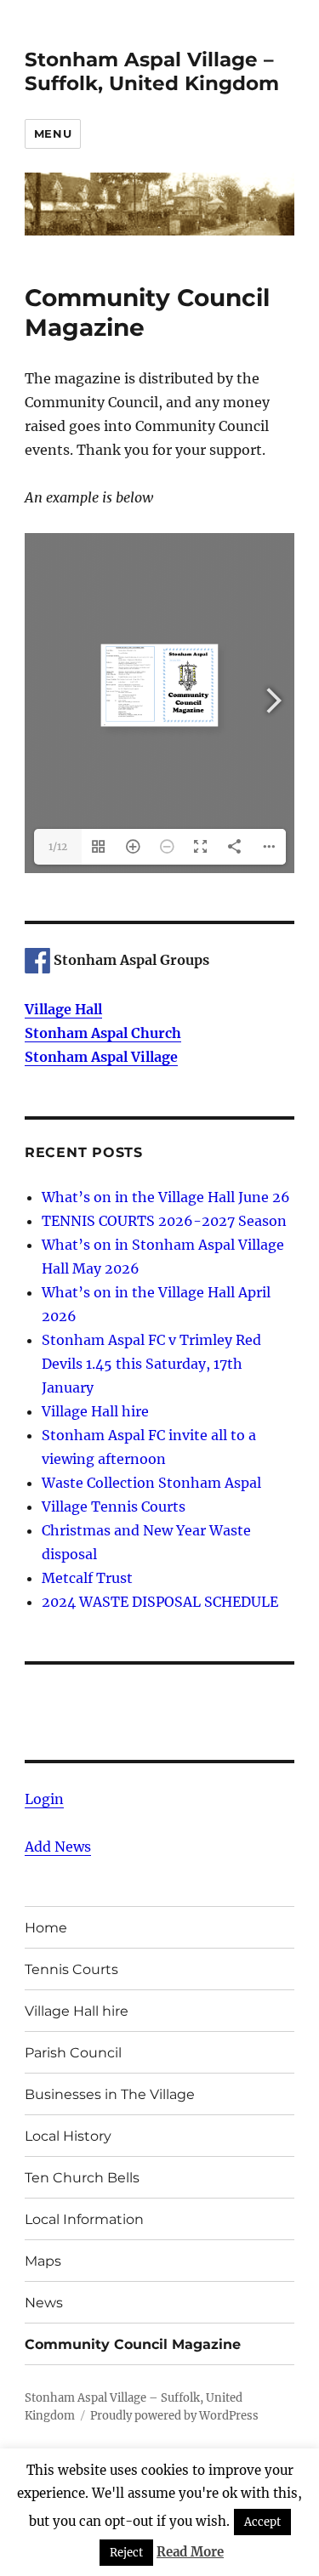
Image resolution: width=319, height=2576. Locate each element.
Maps (43, 2261)
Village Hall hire (95, 1411)
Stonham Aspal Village (101, 1057)
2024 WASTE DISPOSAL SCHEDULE (160, 1602)
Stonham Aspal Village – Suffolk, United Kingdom (152, 71)
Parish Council (73, 2053)
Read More (190, 2552)
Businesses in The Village (110, 2094)
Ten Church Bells (82, 2178)
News (44, 2303)
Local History (68, 2136)
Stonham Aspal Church (103, 1033)
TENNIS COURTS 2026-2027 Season (164, 1221)
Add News (58, 1847)
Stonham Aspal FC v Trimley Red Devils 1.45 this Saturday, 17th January (151, 1364)
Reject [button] (126, 2553)
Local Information (84, 2219)
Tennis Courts (71, 1969)
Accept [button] (262, 2522)
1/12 (58, 846)
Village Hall (63, 1009)
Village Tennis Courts (114, 1506)
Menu (53, 133)
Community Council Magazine (133, 2344)
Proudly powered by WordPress (174, 2416)
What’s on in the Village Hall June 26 (166, 1197)
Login (44, 1799)
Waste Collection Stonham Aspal (151, 1483)
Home (46, 1928)
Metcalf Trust (87, 1578)
